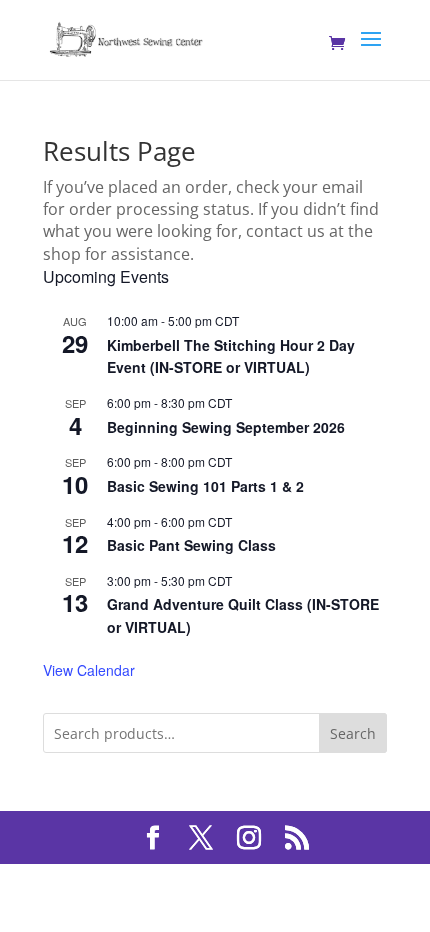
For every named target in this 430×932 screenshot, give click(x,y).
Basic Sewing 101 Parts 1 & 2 (205, 486)
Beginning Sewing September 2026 (226, 427)
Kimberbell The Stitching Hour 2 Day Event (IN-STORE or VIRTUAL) (231, 356)
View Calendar (89, 670)
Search (353, 733)
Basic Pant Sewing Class (191, 545)
